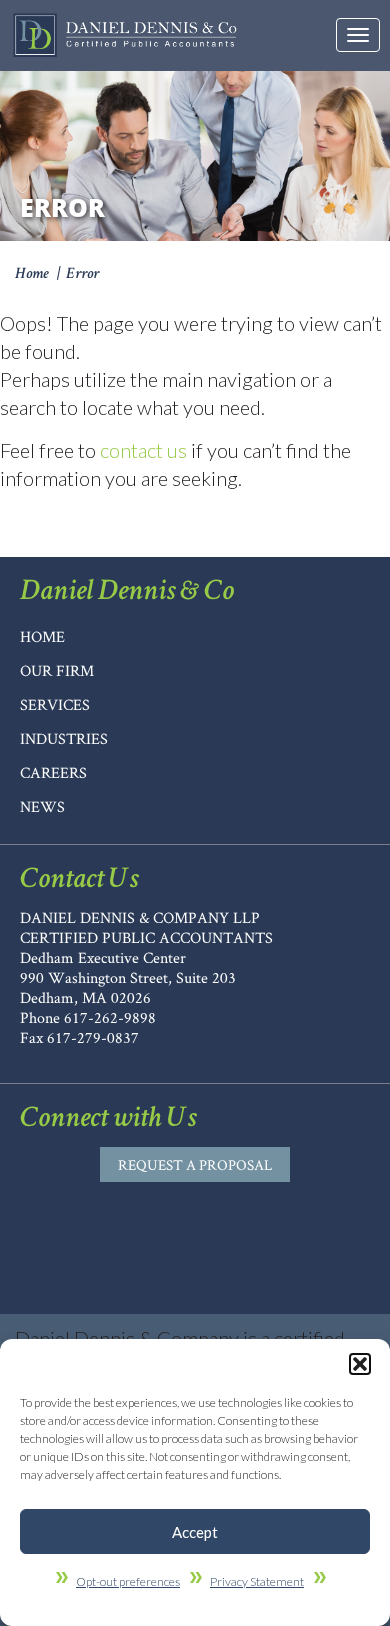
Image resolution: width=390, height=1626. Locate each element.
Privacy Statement (257, 1581)
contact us (143, 450)
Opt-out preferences (128, 1581)
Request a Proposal (195, 1164)
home (42, 636)
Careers (53, 772)
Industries (64, 738)
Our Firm (57, 670)
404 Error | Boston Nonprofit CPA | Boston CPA (125, 35)
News (42, 806)
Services (55, 704)
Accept (195, 1532)
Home (32, 275)
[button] (360, 1364)
